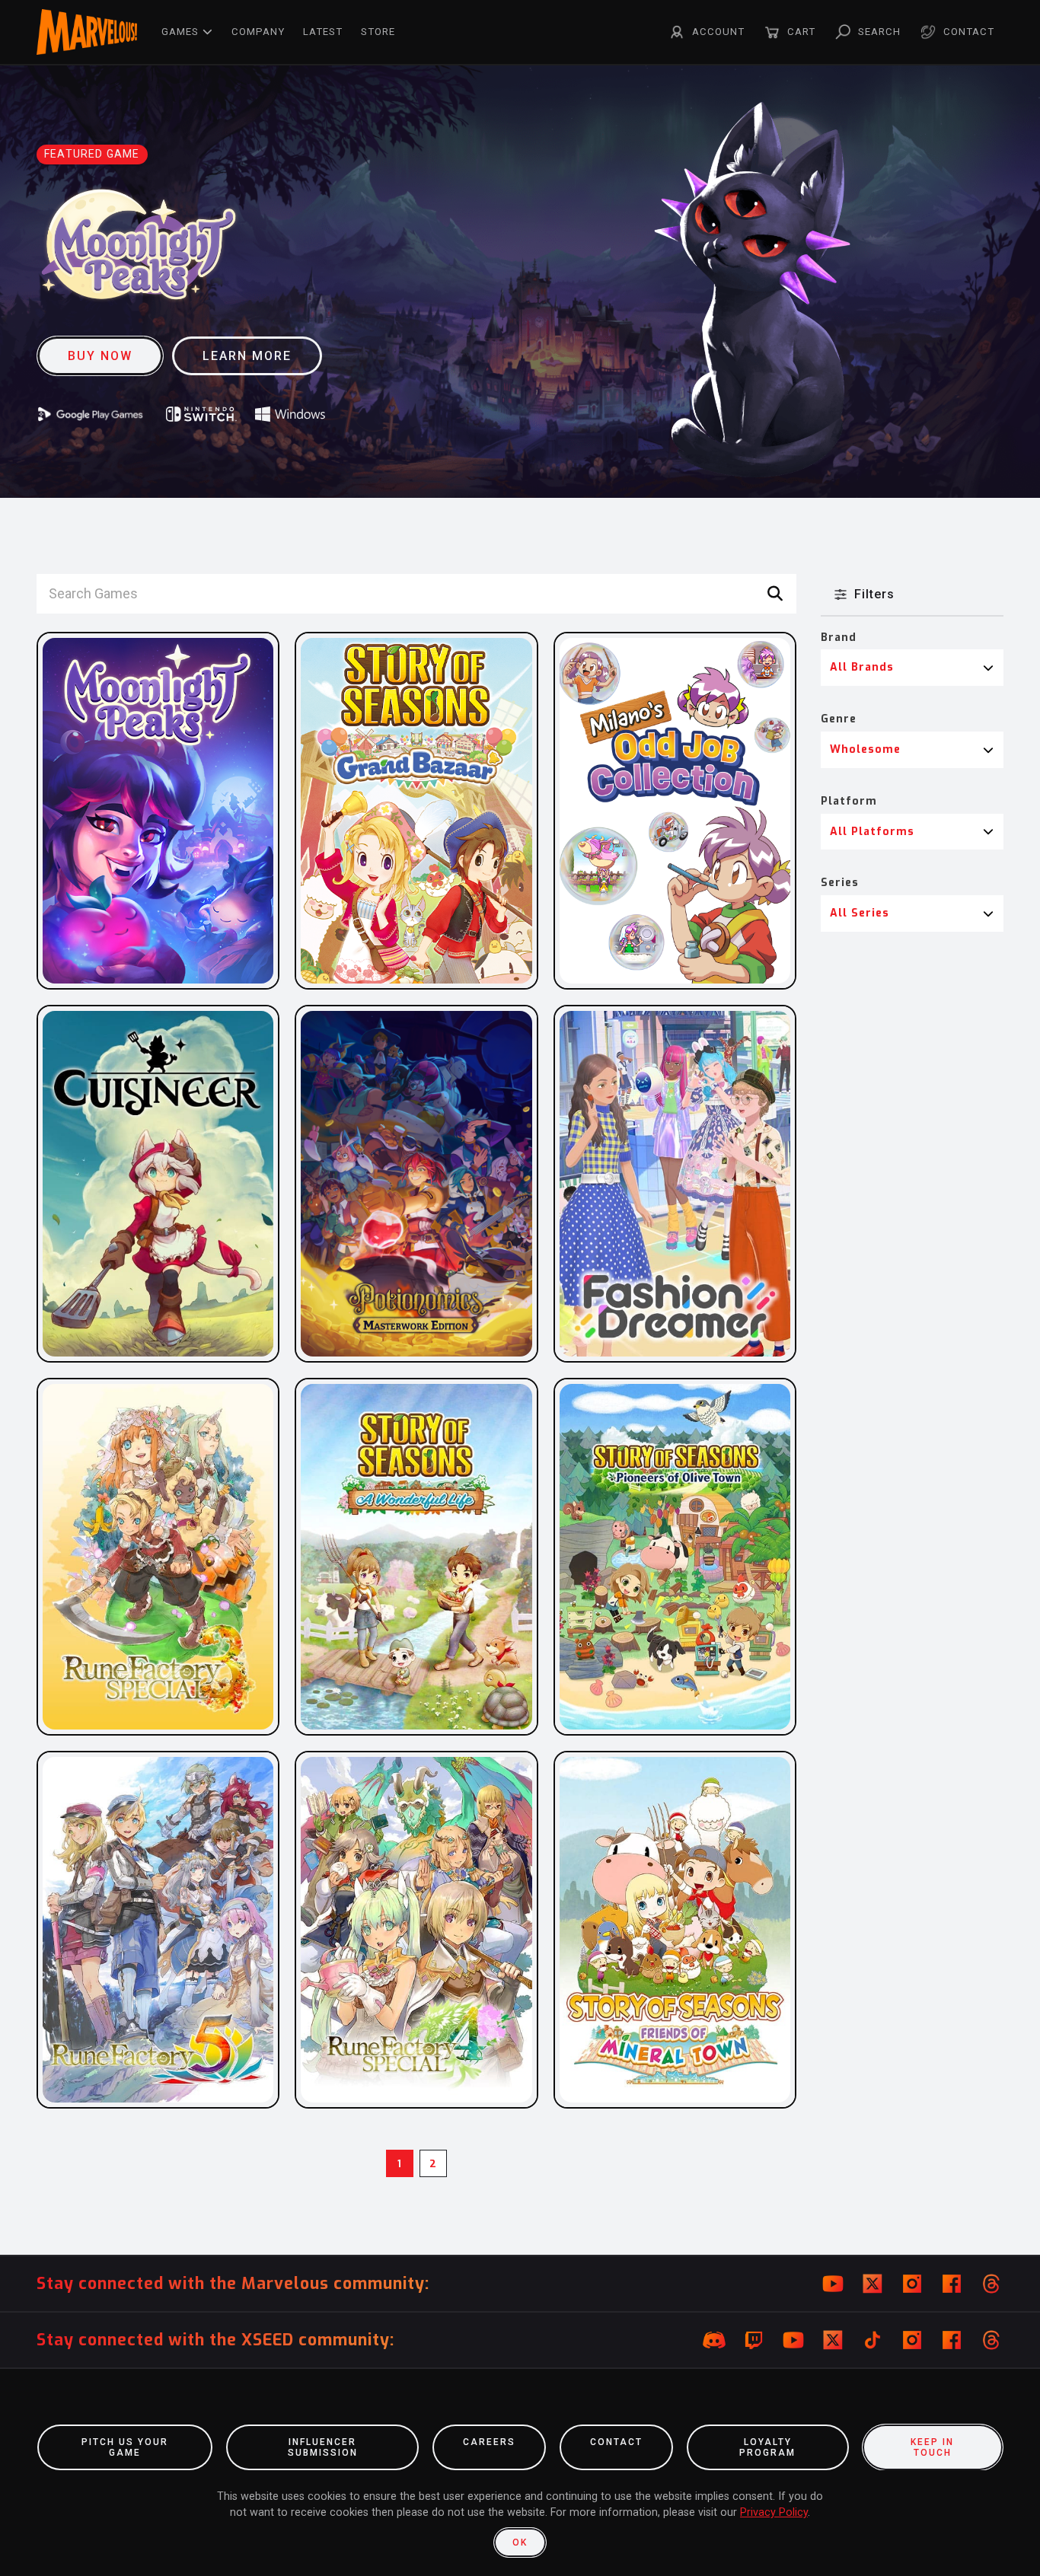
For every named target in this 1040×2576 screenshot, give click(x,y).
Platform (849, 801)
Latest (323, 32)
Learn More (247, 356)
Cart (801, 32)
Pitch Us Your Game (125, 2447)
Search (879, 32)
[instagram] (912, 2284)
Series (840, 883)
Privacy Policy (774, 2512)
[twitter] (873, 2284)
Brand (839, 638)
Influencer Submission (323, 2447)
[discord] (714, 2340)
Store (378, 32)
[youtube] (833, 2284)
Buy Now (100, 356)
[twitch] (754, 2340)
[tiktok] (873, 2340)
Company (258, 32)
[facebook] (952, 2284)
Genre (839, 719)
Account (718, 32)
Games (180, 32)
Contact (969, 32)
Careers (489, 2442)
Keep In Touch (932, 2447)
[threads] (991, 2284)
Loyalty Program (767, 2447)
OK (520, 2543)
